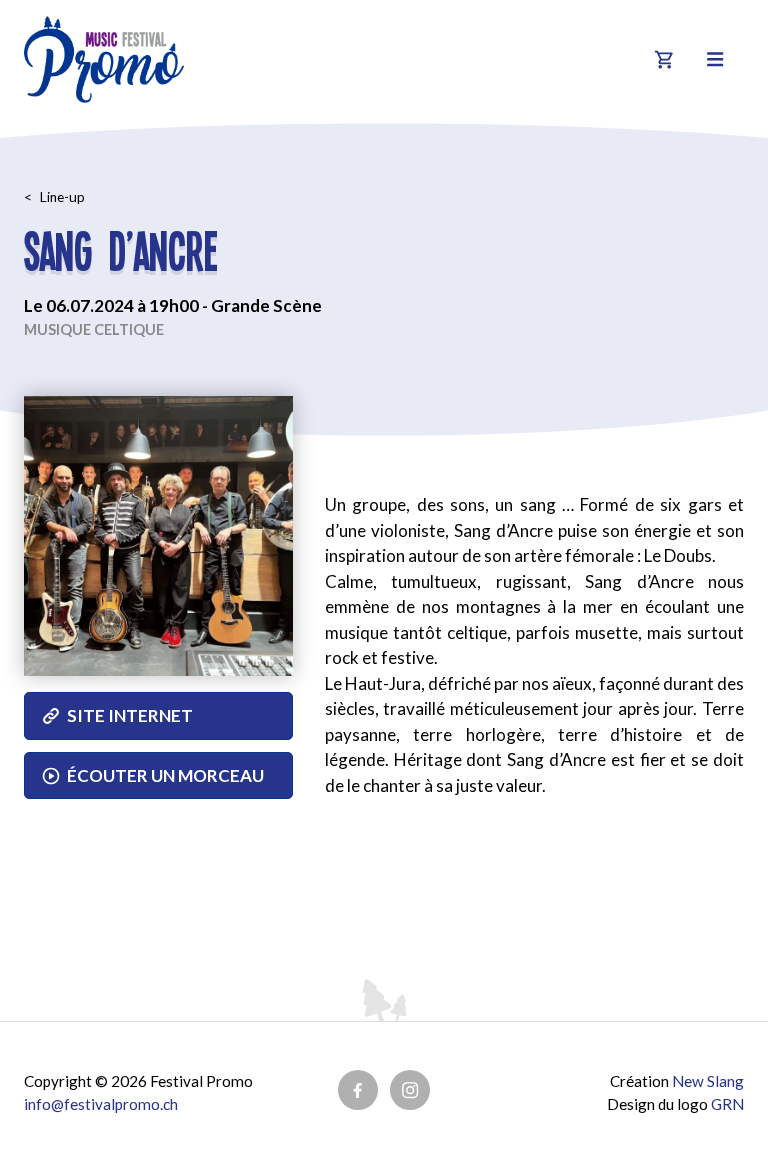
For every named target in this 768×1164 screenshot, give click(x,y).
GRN (727, 1104)
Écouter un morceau (165, 775)
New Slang (708, 1081)
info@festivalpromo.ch (101, 1104)
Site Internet (130, 715)
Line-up (62, 197)
